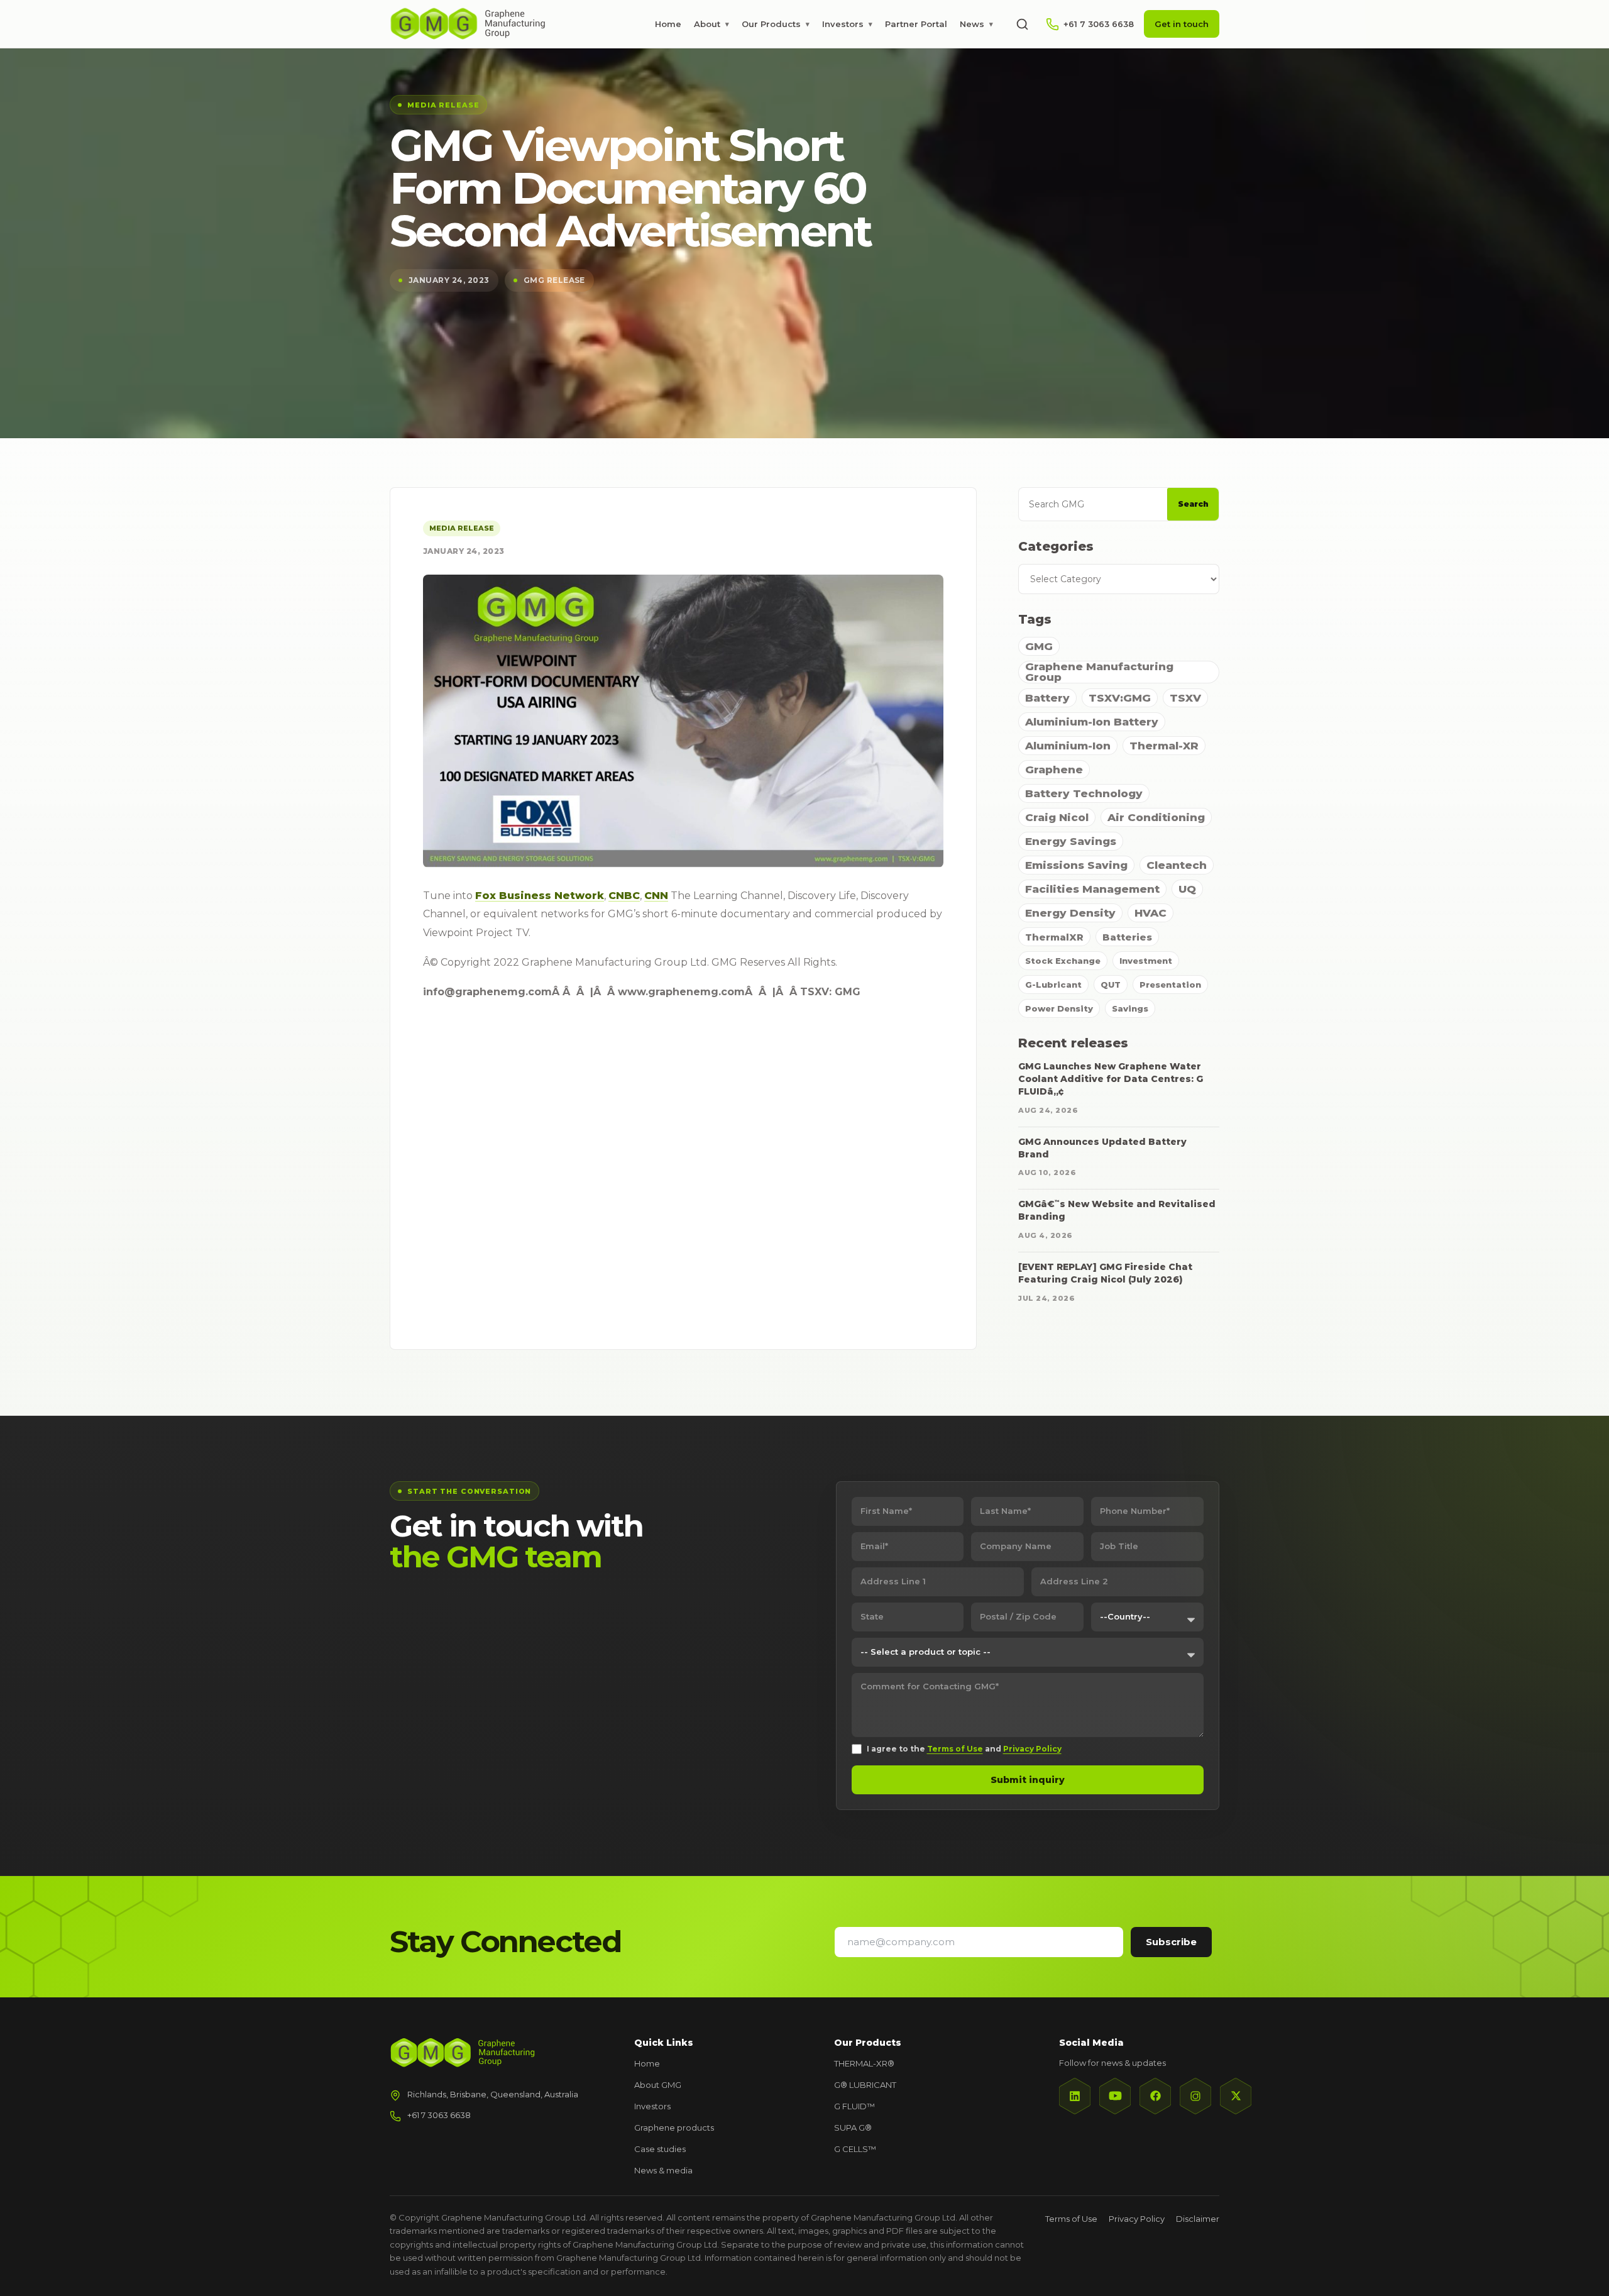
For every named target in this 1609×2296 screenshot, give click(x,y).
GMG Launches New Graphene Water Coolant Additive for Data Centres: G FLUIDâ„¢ (1111, 1079)
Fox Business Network (540, 896)
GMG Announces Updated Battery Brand (1102, 1148)
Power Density (1059, 1008)
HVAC (1150, 913)
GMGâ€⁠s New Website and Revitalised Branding (1117, 1210)
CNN (656, 896)
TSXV (1185, 698)
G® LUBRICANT (865, 2085)
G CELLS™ (855, 2149)
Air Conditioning (1156, 817)
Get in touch (1182, 24)
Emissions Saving (1076, 865)
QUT (1111, 985)
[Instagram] (1195, 2096)
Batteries (1127, 937)
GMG (1039, 646)
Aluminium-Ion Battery (1092, 722)
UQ (1187, 889)
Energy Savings (1071, 841)
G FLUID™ (854, 2106)
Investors (847, 24)
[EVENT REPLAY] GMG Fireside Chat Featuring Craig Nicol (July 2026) (1105, 1273)
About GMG (658, 2085)
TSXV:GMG (1120, 698)
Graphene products (674, 2128)
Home (668, 24)
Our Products (776, 24)
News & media (663, 2170)
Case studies (660, 2149)
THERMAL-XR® (864, 2063)
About (711, 24)
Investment (1146, 961)
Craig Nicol (1057, 817)
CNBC (624, 896)
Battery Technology (1084, 793)
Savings (1130, 1008)
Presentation (1170, 985)
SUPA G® (853, 2128)
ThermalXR (1054, 937)
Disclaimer (1198, 2219)
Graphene (1054, 770)
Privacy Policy (1032, 1749)
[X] (1236, 2096)
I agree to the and (964, 1749)
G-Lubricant (1053, 985)
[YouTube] (1115, 2096)
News (976, 24)
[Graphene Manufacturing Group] (468, 24)
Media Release (462, 528)
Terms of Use (955, 1749)
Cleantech (1177, 865)
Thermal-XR (1164, 746)
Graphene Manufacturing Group (1099, 672)
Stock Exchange (1063, 961)
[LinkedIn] (1075, 2096)
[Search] (1022, 24)
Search (1193, 504)
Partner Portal (916, 24)
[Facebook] (1155, 2096)
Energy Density (1070, 913)
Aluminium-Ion (1068, 746)
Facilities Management (1092, 889)
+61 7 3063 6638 (439, 2115)
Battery (1047, 698)
